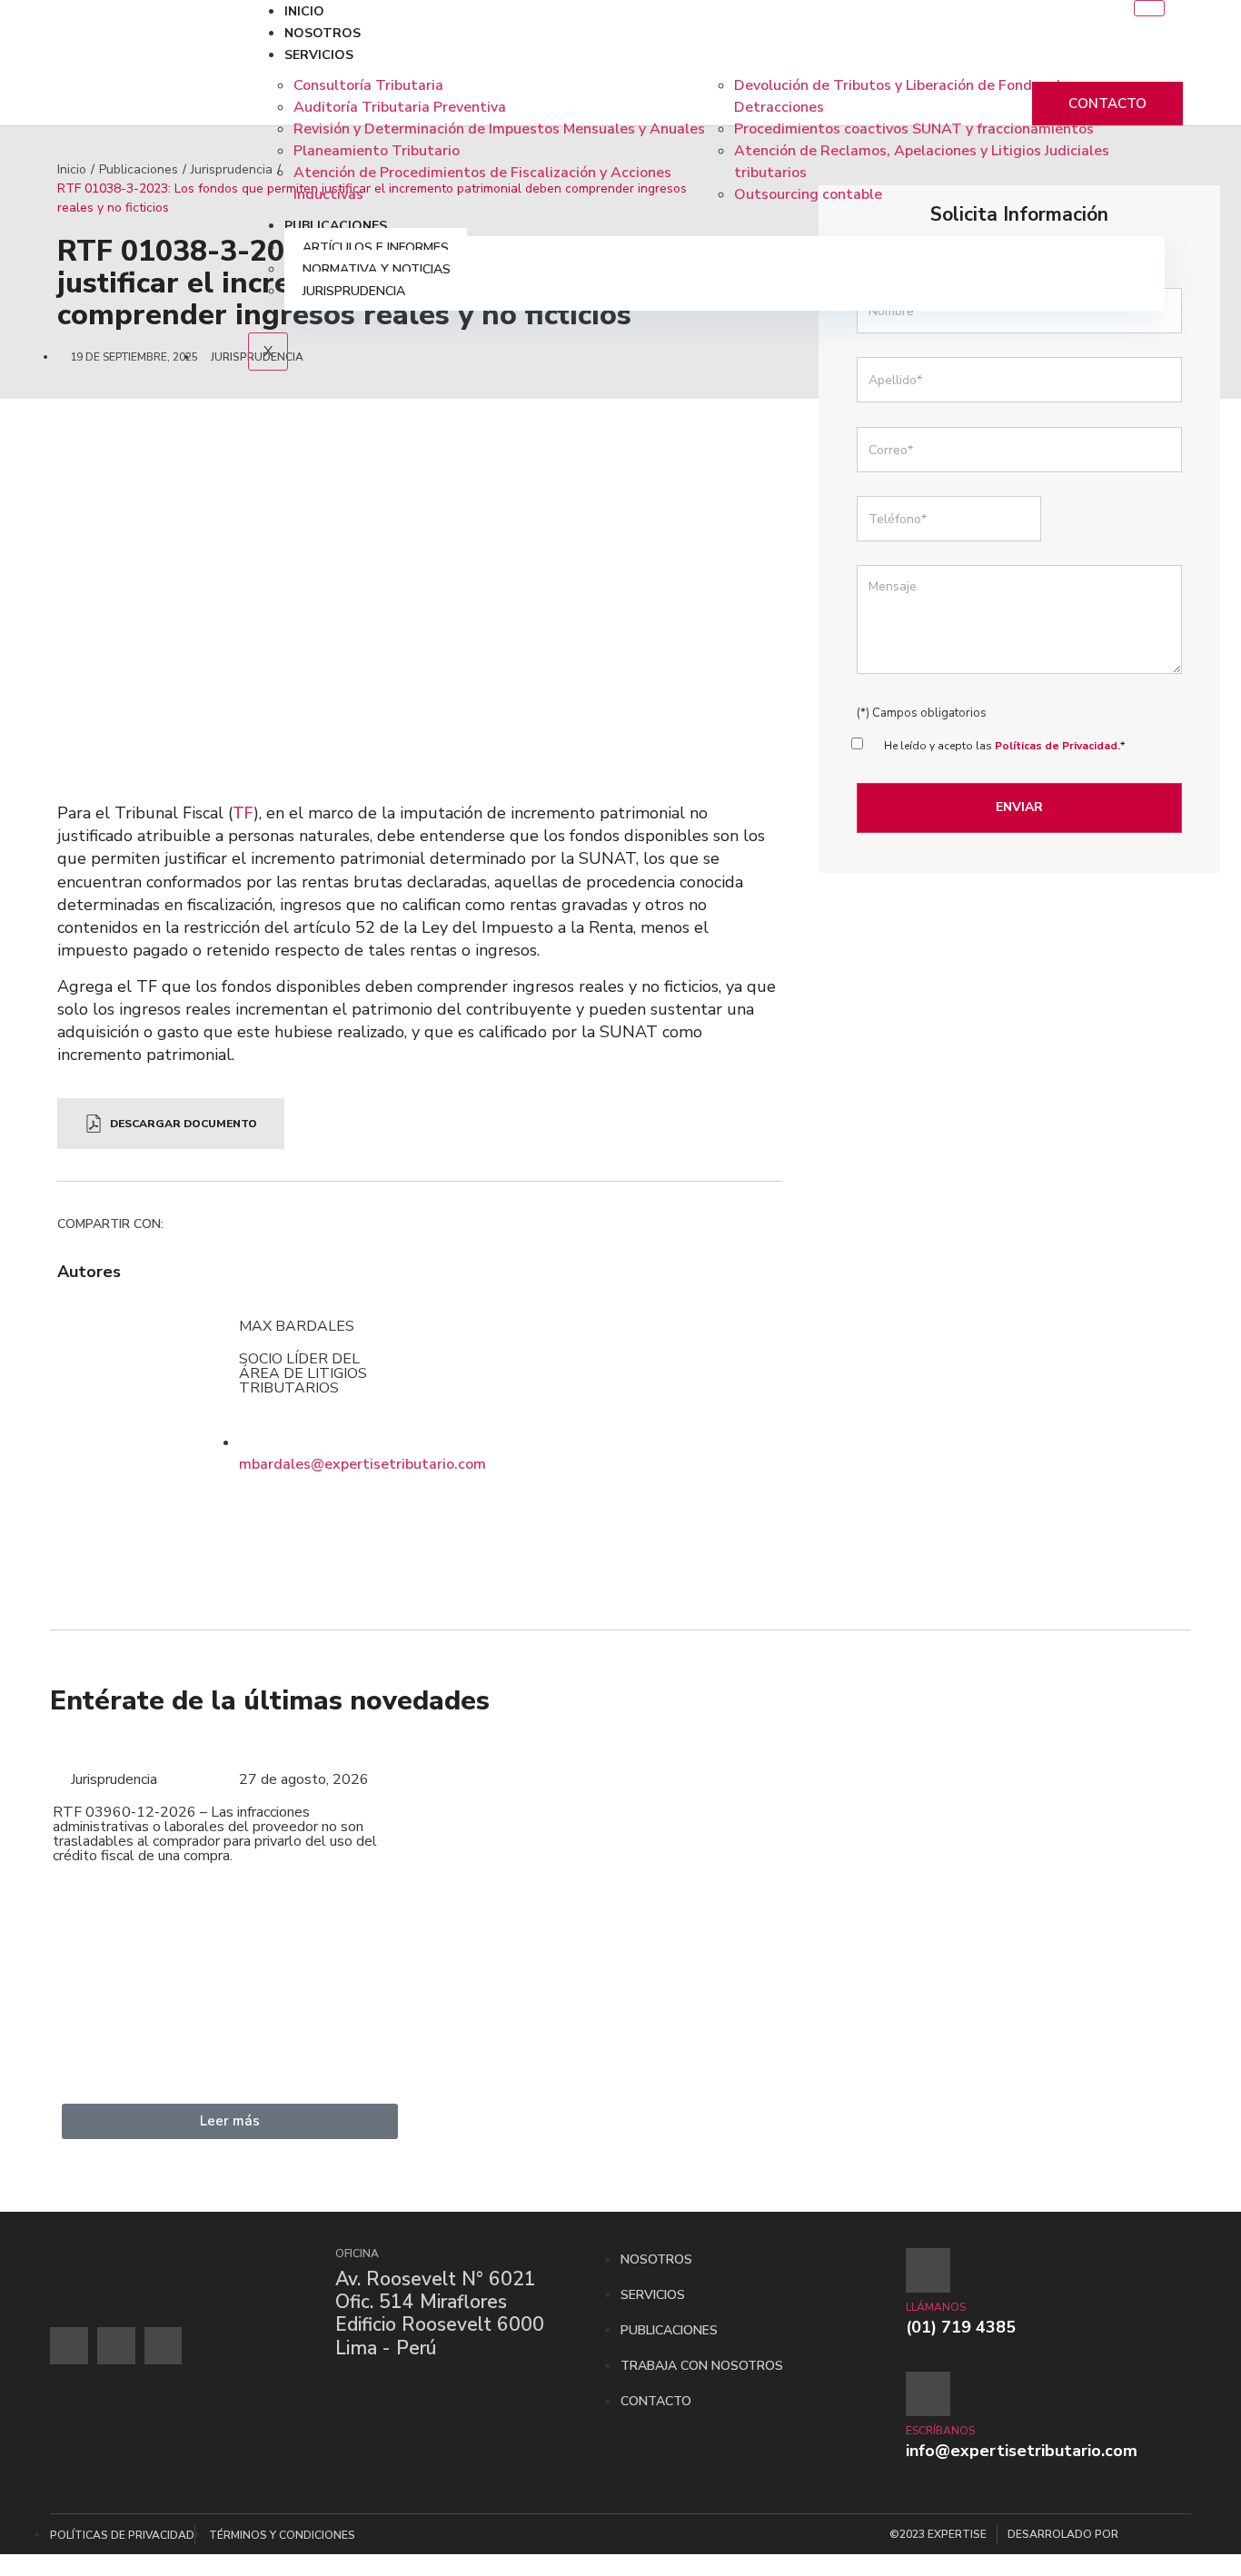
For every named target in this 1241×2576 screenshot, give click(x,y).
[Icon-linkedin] (164, 2346)
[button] (176, 1227)
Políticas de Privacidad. (1057, 746)
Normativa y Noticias (377, 269)
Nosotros (323, 33)
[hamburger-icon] (1149, 8)
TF (243, 813)
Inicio (304, 11)
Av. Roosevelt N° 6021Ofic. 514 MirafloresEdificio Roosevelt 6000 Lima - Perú (440, 2313)
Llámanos (936, 2307)
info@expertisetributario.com (1022, 2451)
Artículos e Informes (376, 248)
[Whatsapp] (116, 2346)
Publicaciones (336, 226)
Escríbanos (940, 2431)
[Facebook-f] (69, 2346)
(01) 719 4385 (961, 2327)
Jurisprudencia (354, 291)
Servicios (319, 55)
